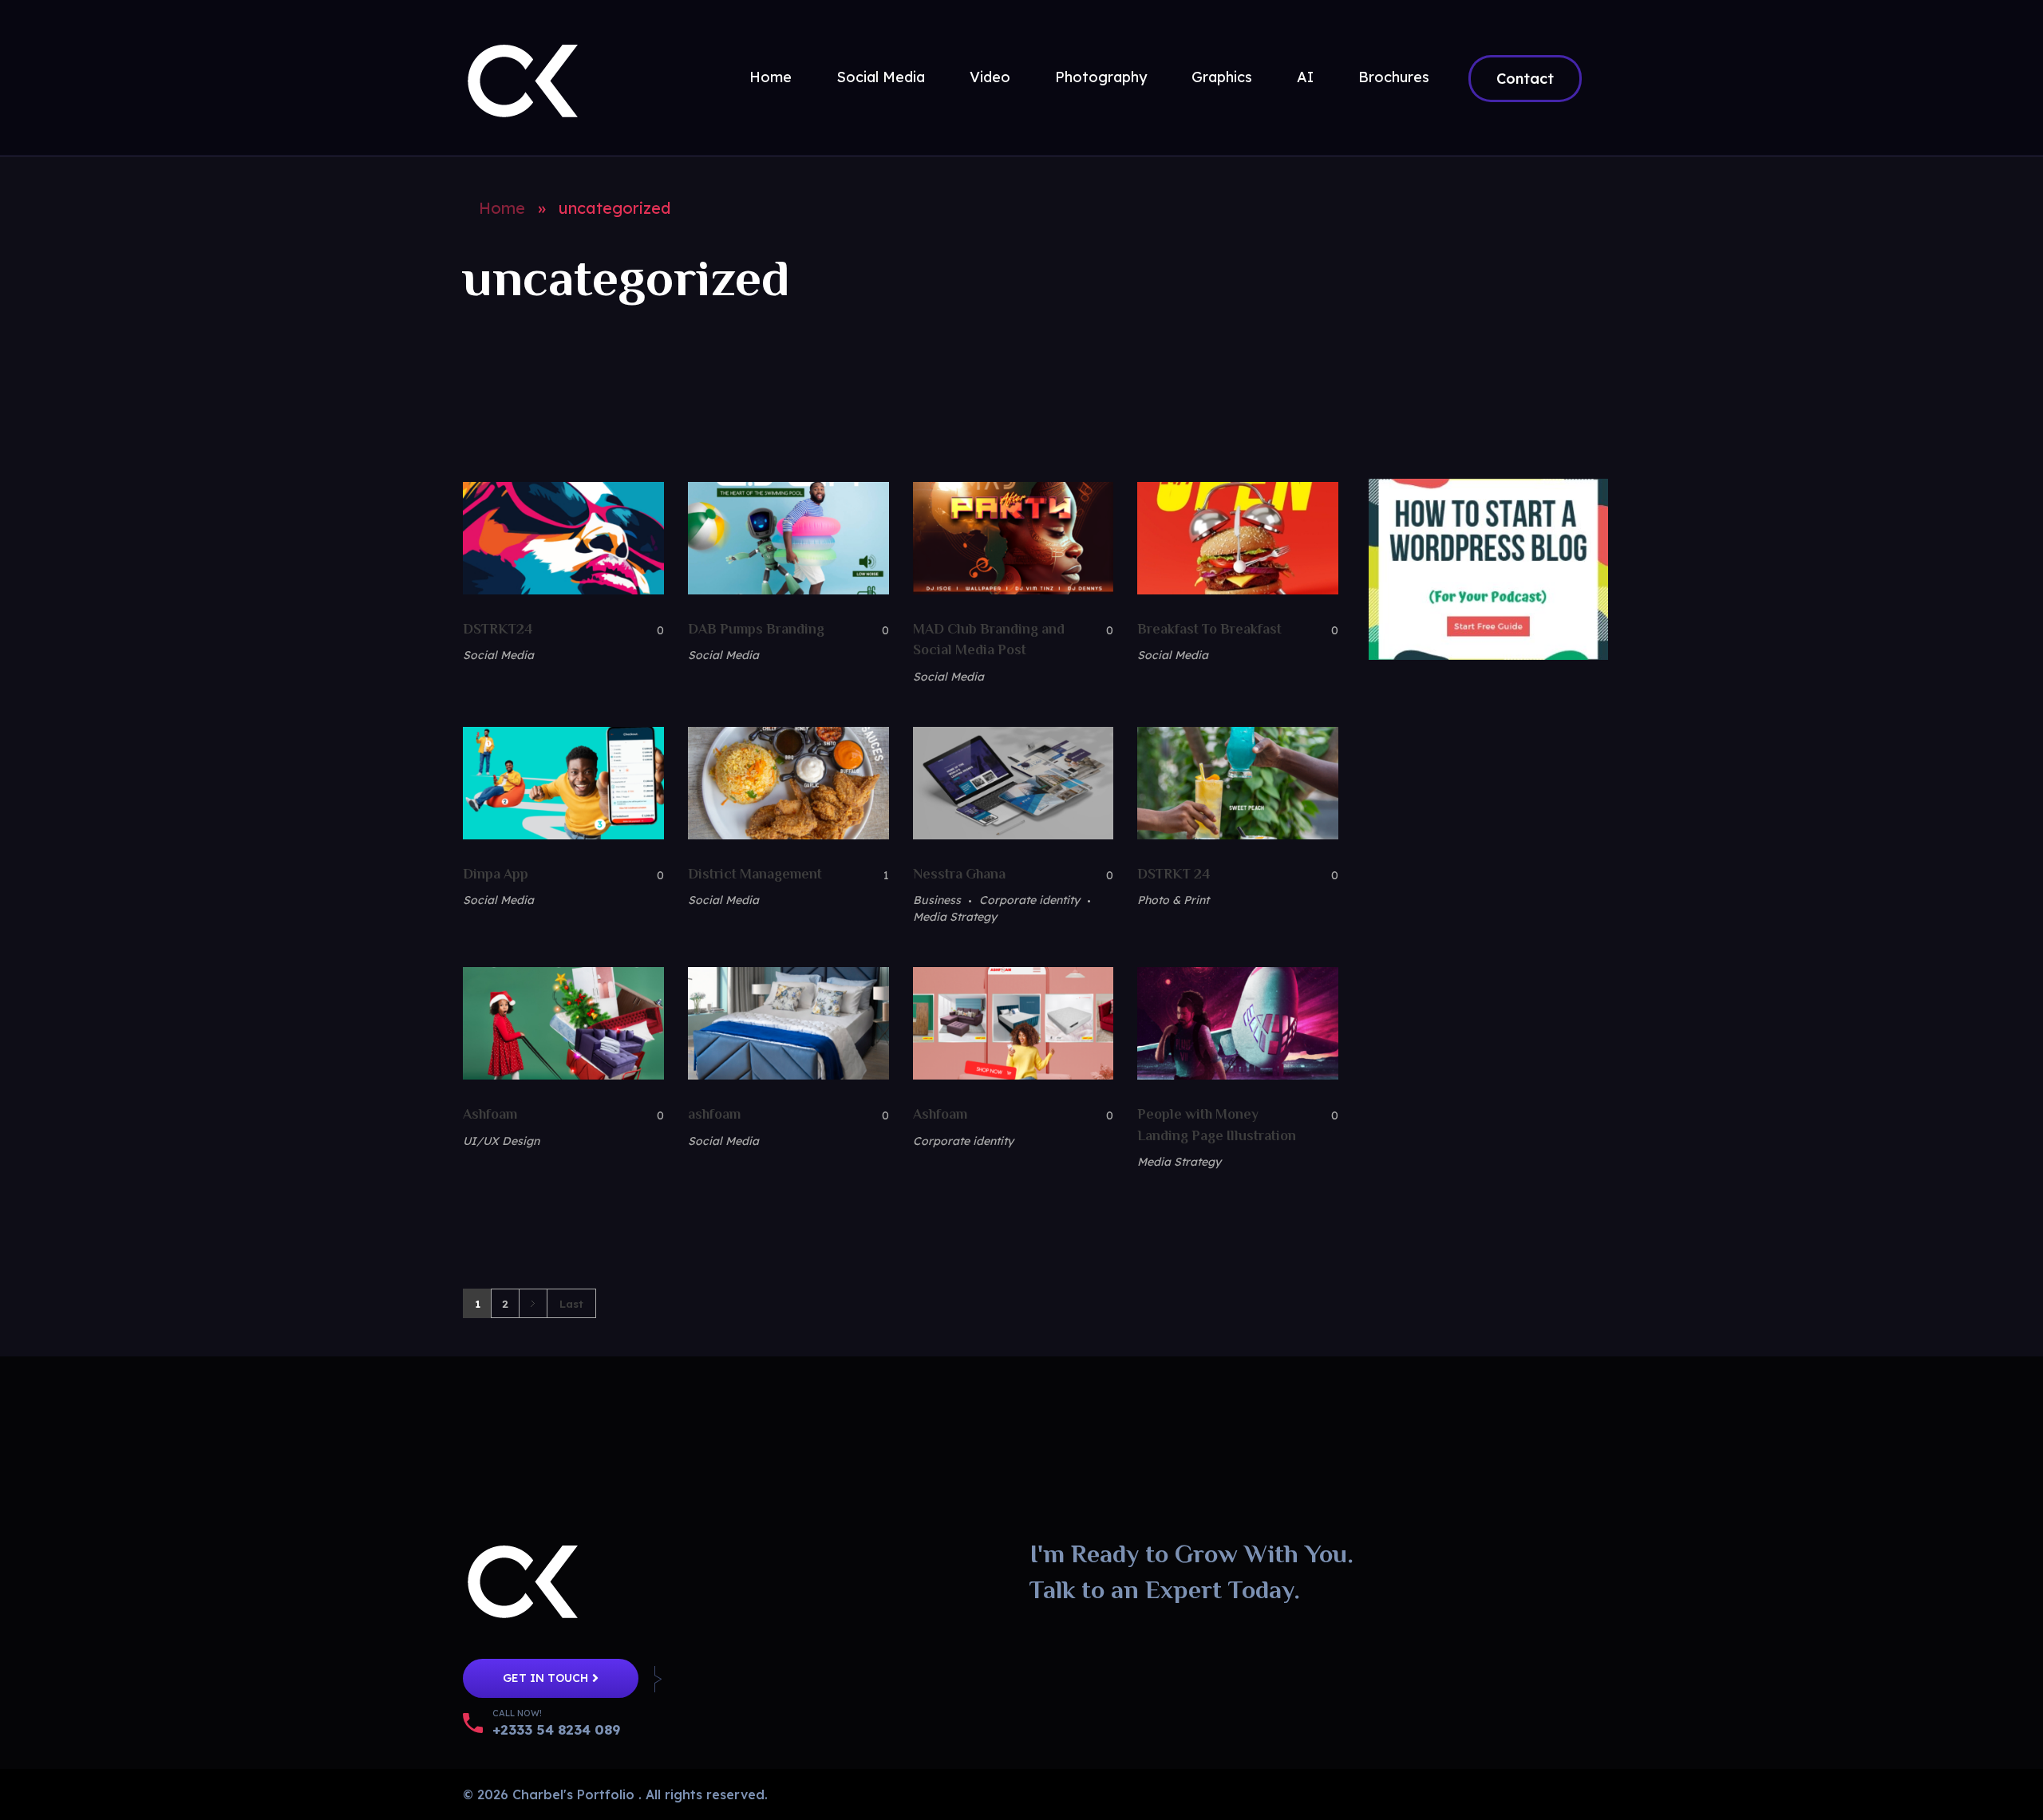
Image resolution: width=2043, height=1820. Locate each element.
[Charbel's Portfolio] (523, 75)
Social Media (498, 655)
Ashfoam (490, 1114)
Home (502, 208)
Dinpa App (496, 874)
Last (571, 1303)
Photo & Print (1173, 900)
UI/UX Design (501, 1141)
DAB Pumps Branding (756, 629)
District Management (755, 874)
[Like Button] (648, 630)
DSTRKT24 (498, 629)
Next (533, 1303)
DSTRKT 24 (1174, 874)
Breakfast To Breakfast (1209, 629)
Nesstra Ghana (959, 874)
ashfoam (714, 1114)
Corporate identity (1029, 900)
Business (937, 900)
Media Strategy (955, 917)
